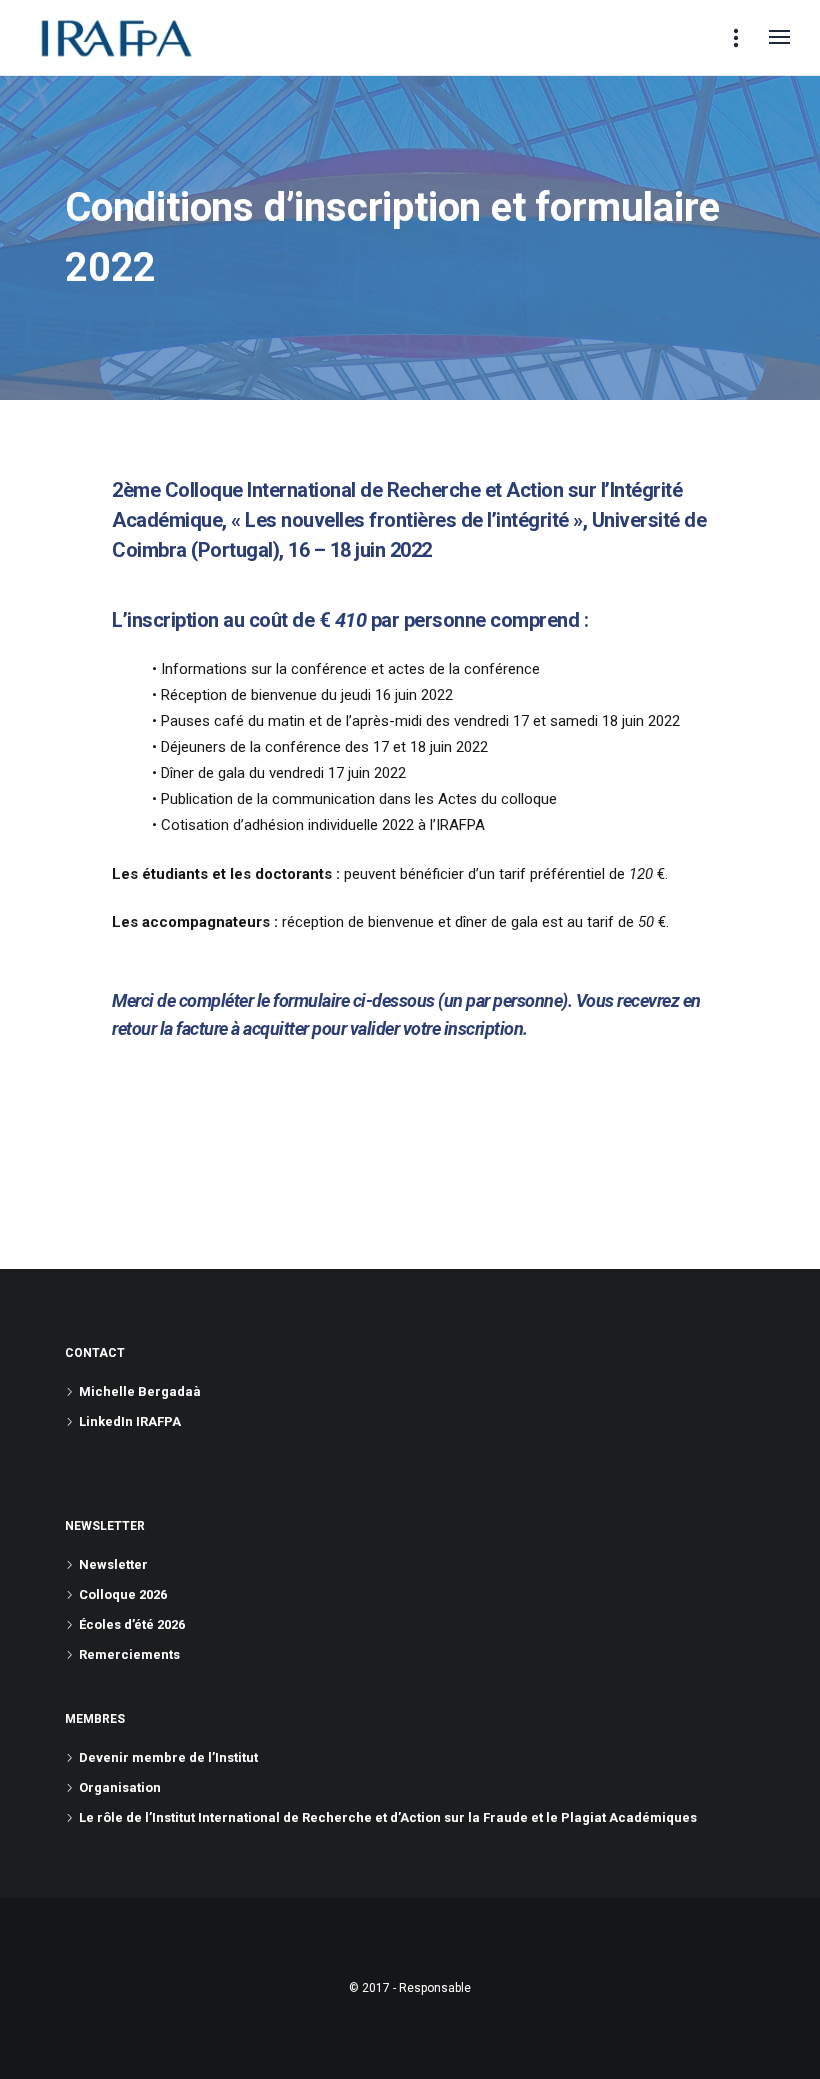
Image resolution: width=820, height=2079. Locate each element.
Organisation (120, 1787)
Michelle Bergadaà (140, 1391)
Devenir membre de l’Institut (168, 1757)
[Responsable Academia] (116, 38)
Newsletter (113, 1564)
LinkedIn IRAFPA (130, 1421)
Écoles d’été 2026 (132, 1624)
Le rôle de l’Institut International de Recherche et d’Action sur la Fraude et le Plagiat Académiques (388, 1817)
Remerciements (129, 1654)
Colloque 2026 (123, 1594)
